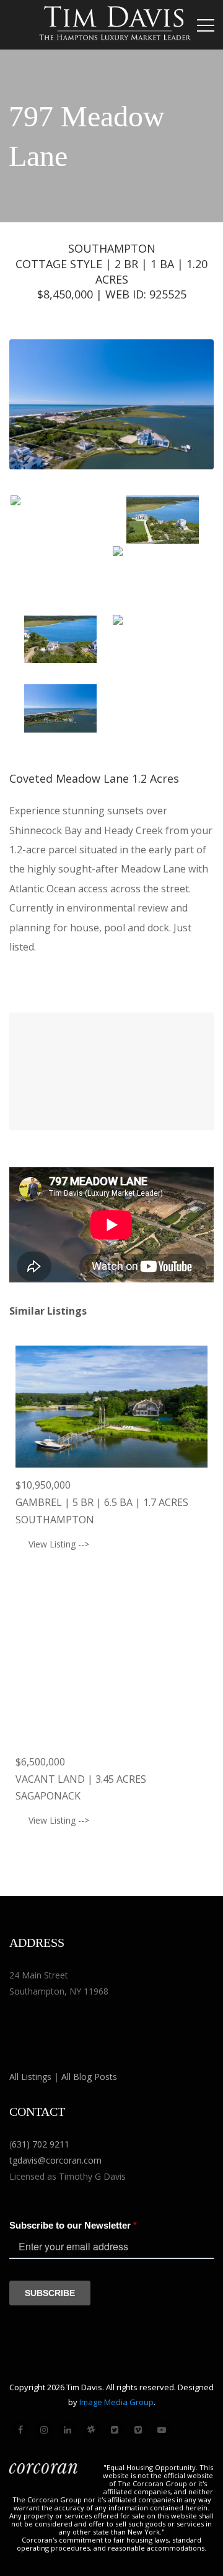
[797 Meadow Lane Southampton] (60, 529)
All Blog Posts (89, 2077)
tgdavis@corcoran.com (55, 2160)
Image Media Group (116, 2402)
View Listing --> (59, 1544)
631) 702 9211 (41, 2144)
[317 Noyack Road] (111, 1407)
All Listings (30, 2077)
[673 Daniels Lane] (111, 1683)
